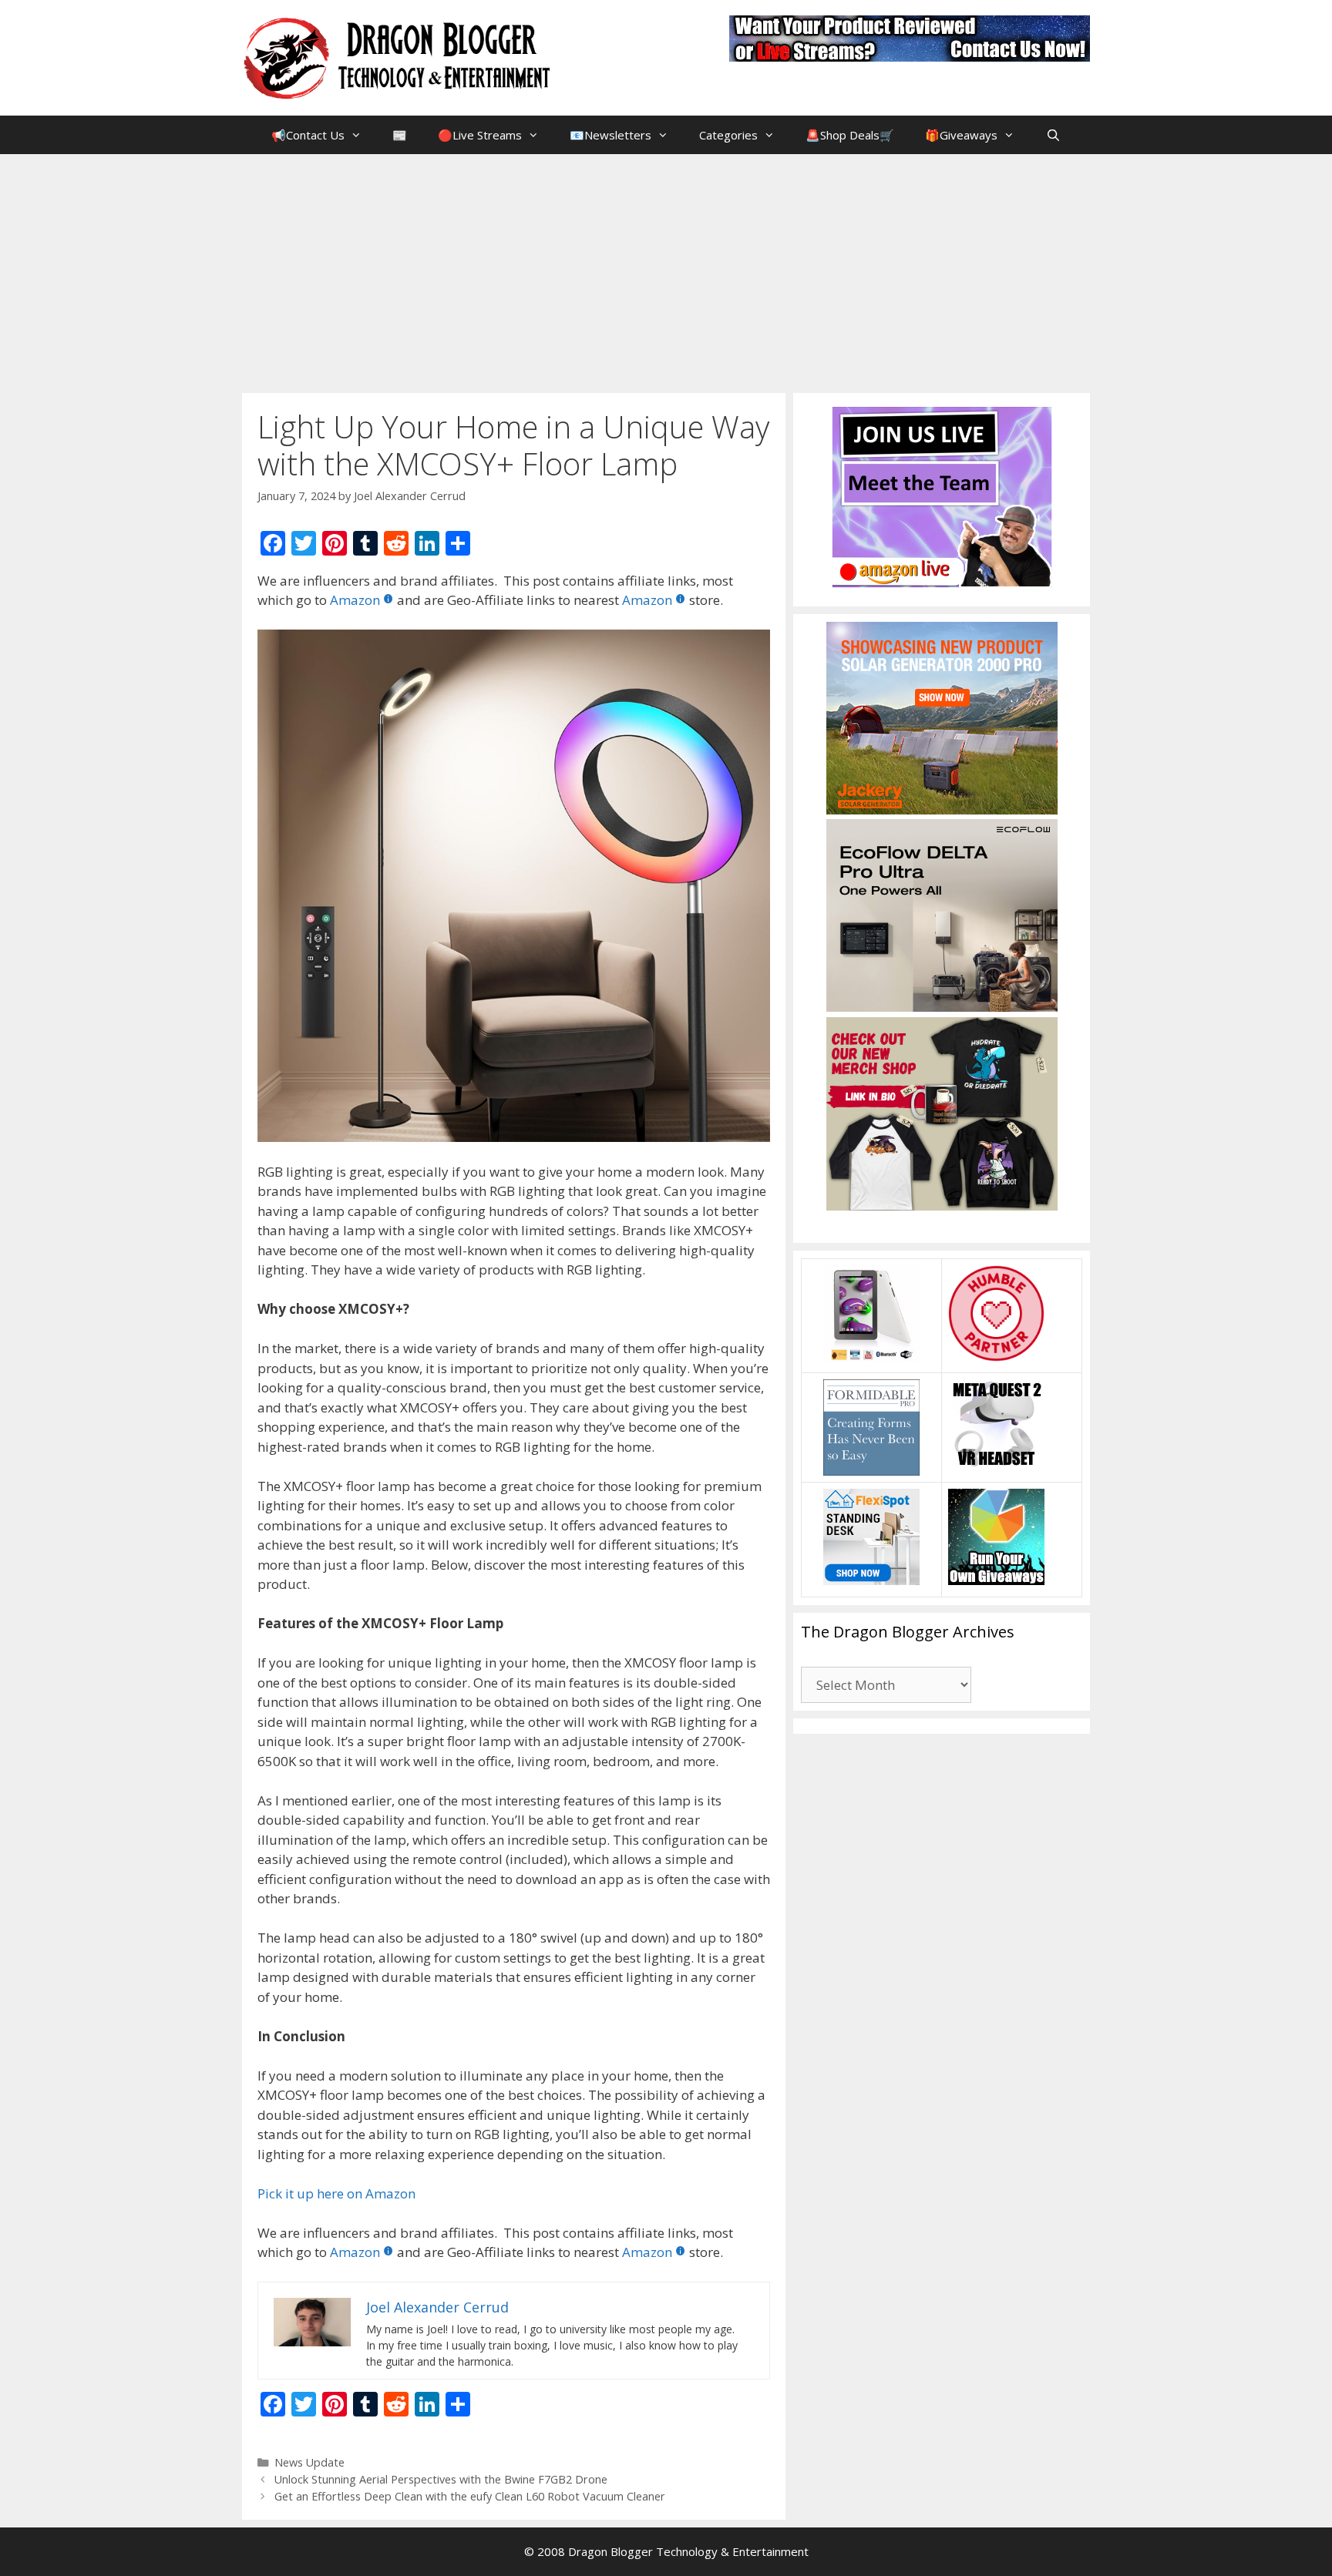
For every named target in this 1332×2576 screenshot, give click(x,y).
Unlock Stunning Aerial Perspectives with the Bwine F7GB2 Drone (441, 2479)
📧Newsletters (610, 135)
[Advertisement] (666, 270)
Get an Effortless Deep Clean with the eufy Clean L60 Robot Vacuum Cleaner (470, 2496)
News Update (309, 2462)
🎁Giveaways (961, 135)
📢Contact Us (308, 135)
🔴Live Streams (480, 135)
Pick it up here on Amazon (336, 2193)
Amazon (355, 600)
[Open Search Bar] (1053, 135)
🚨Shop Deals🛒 (850, 135)
